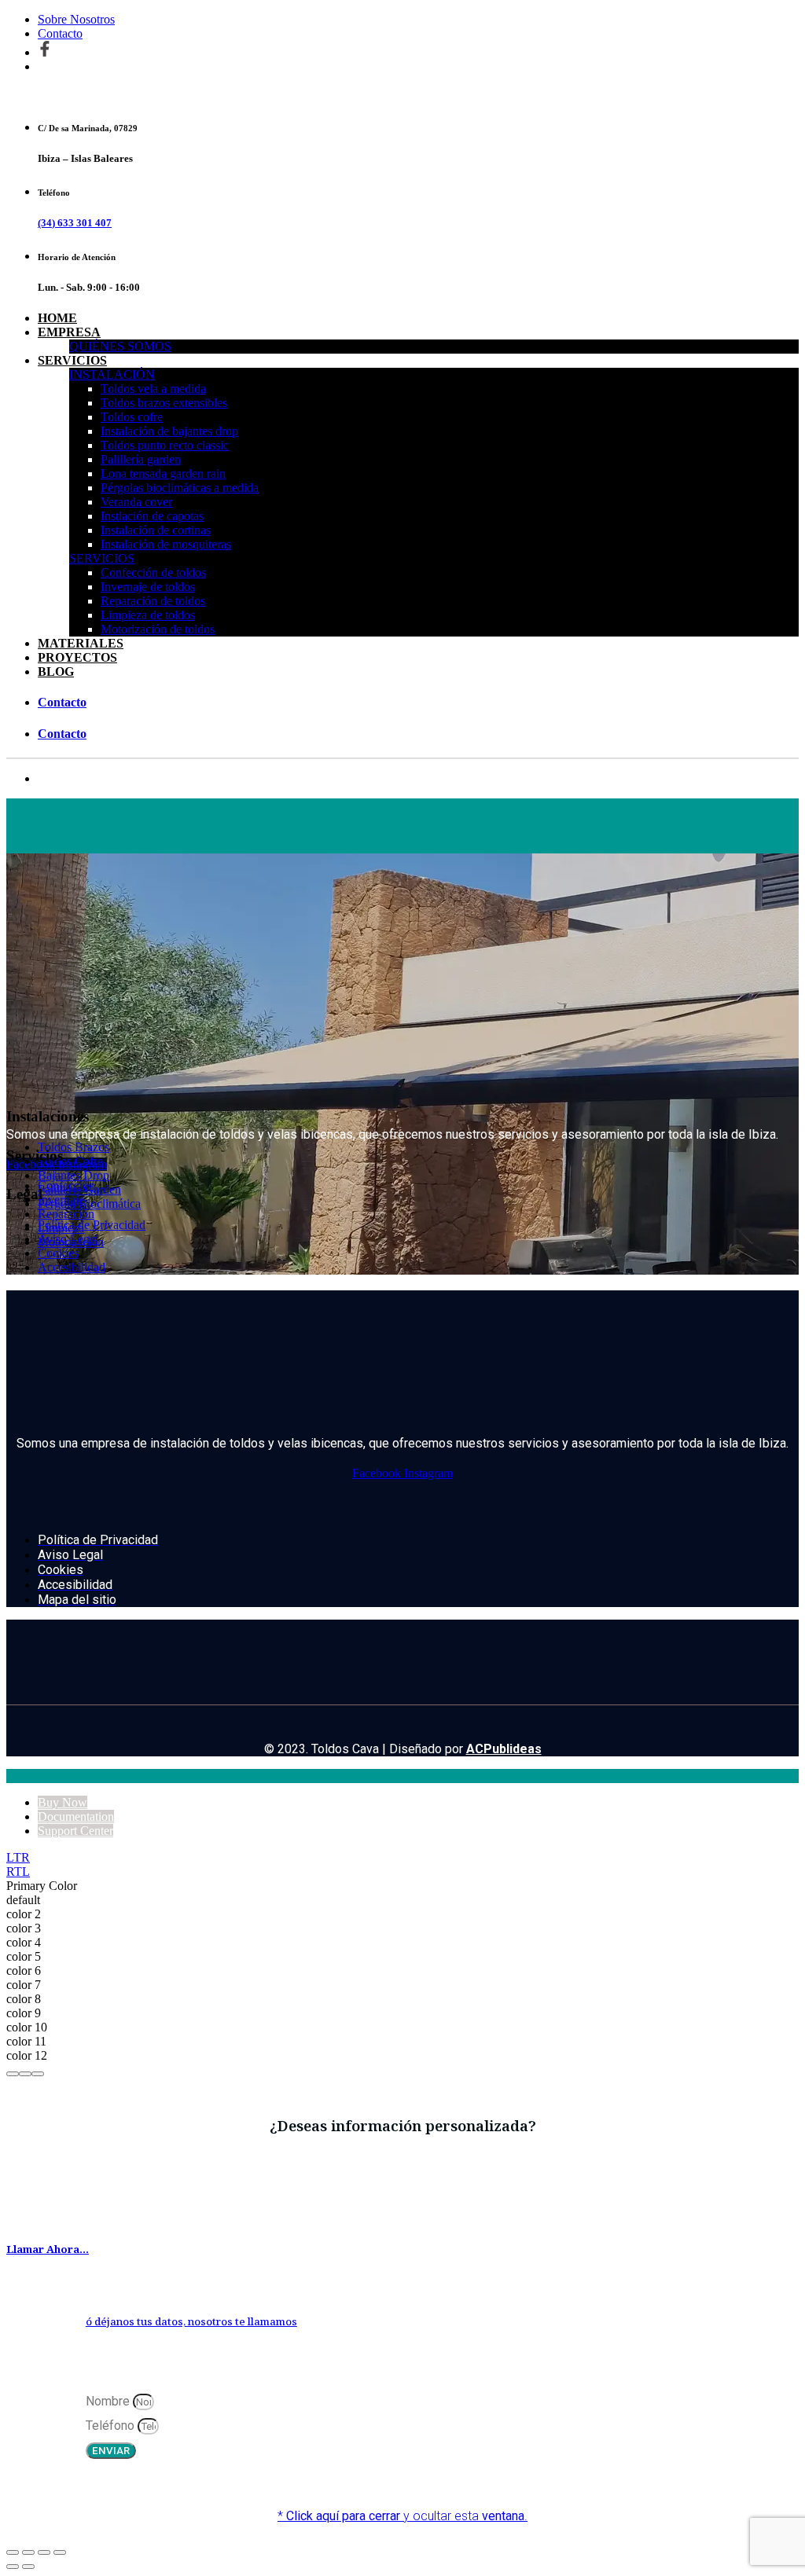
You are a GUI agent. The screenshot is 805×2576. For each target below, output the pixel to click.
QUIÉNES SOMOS (120, 346)
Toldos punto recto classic (165, 445)
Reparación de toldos (153, 601)
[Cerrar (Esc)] (60, 2552)
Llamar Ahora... (48, 2249)
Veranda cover (136, 502)
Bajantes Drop (74, 1175)
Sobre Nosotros (76, 19)
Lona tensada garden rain (163, 473)
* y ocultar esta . (402, 2516)
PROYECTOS (77, 657)
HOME (57, 318)
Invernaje (61, 1200)
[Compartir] (44, 2552)
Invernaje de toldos (148, 587)
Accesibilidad (72, 1267)
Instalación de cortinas (156, 530)
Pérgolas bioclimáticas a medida (180, 488)
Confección (66, 1185)
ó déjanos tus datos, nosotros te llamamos (191, 2321)
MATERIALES (81, 643)
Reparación (66, 1214)
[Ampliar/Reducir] (13, 2552)
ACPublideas (504, 1749)
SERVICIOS (72, 360)
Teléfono (112, 2426)
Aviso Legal (68, 1239)
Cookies (58, 1253)
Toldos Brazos (74, 1147)
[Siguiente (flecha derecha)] (28, 2567)
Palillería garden (141, 459)
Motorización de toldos (158, 629)
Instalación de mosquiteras (166, 544)
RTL (18, 1871)
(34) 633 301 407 (75, 223)
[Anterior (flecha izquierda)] (13, 2567)
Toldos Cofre (70, 1161)
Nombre (109, 2401)
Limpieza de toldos (148, 615)
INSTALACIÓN (112, 374)
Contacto (60, 33)
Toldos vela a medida (153, 389)
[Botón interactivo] (13, 2074)
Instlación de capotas (152, 516)
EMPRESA (69, 332)
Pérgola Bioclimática (89, 1204)
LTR (18, 1857)
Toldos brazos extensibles (164, 403)
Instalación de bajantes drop (169, 431)
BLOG (56, 672)
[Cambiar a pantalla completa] (28, 2552)
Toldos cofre (132, 417)
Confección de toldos (153, 572)
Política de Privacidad (92, 1225)
